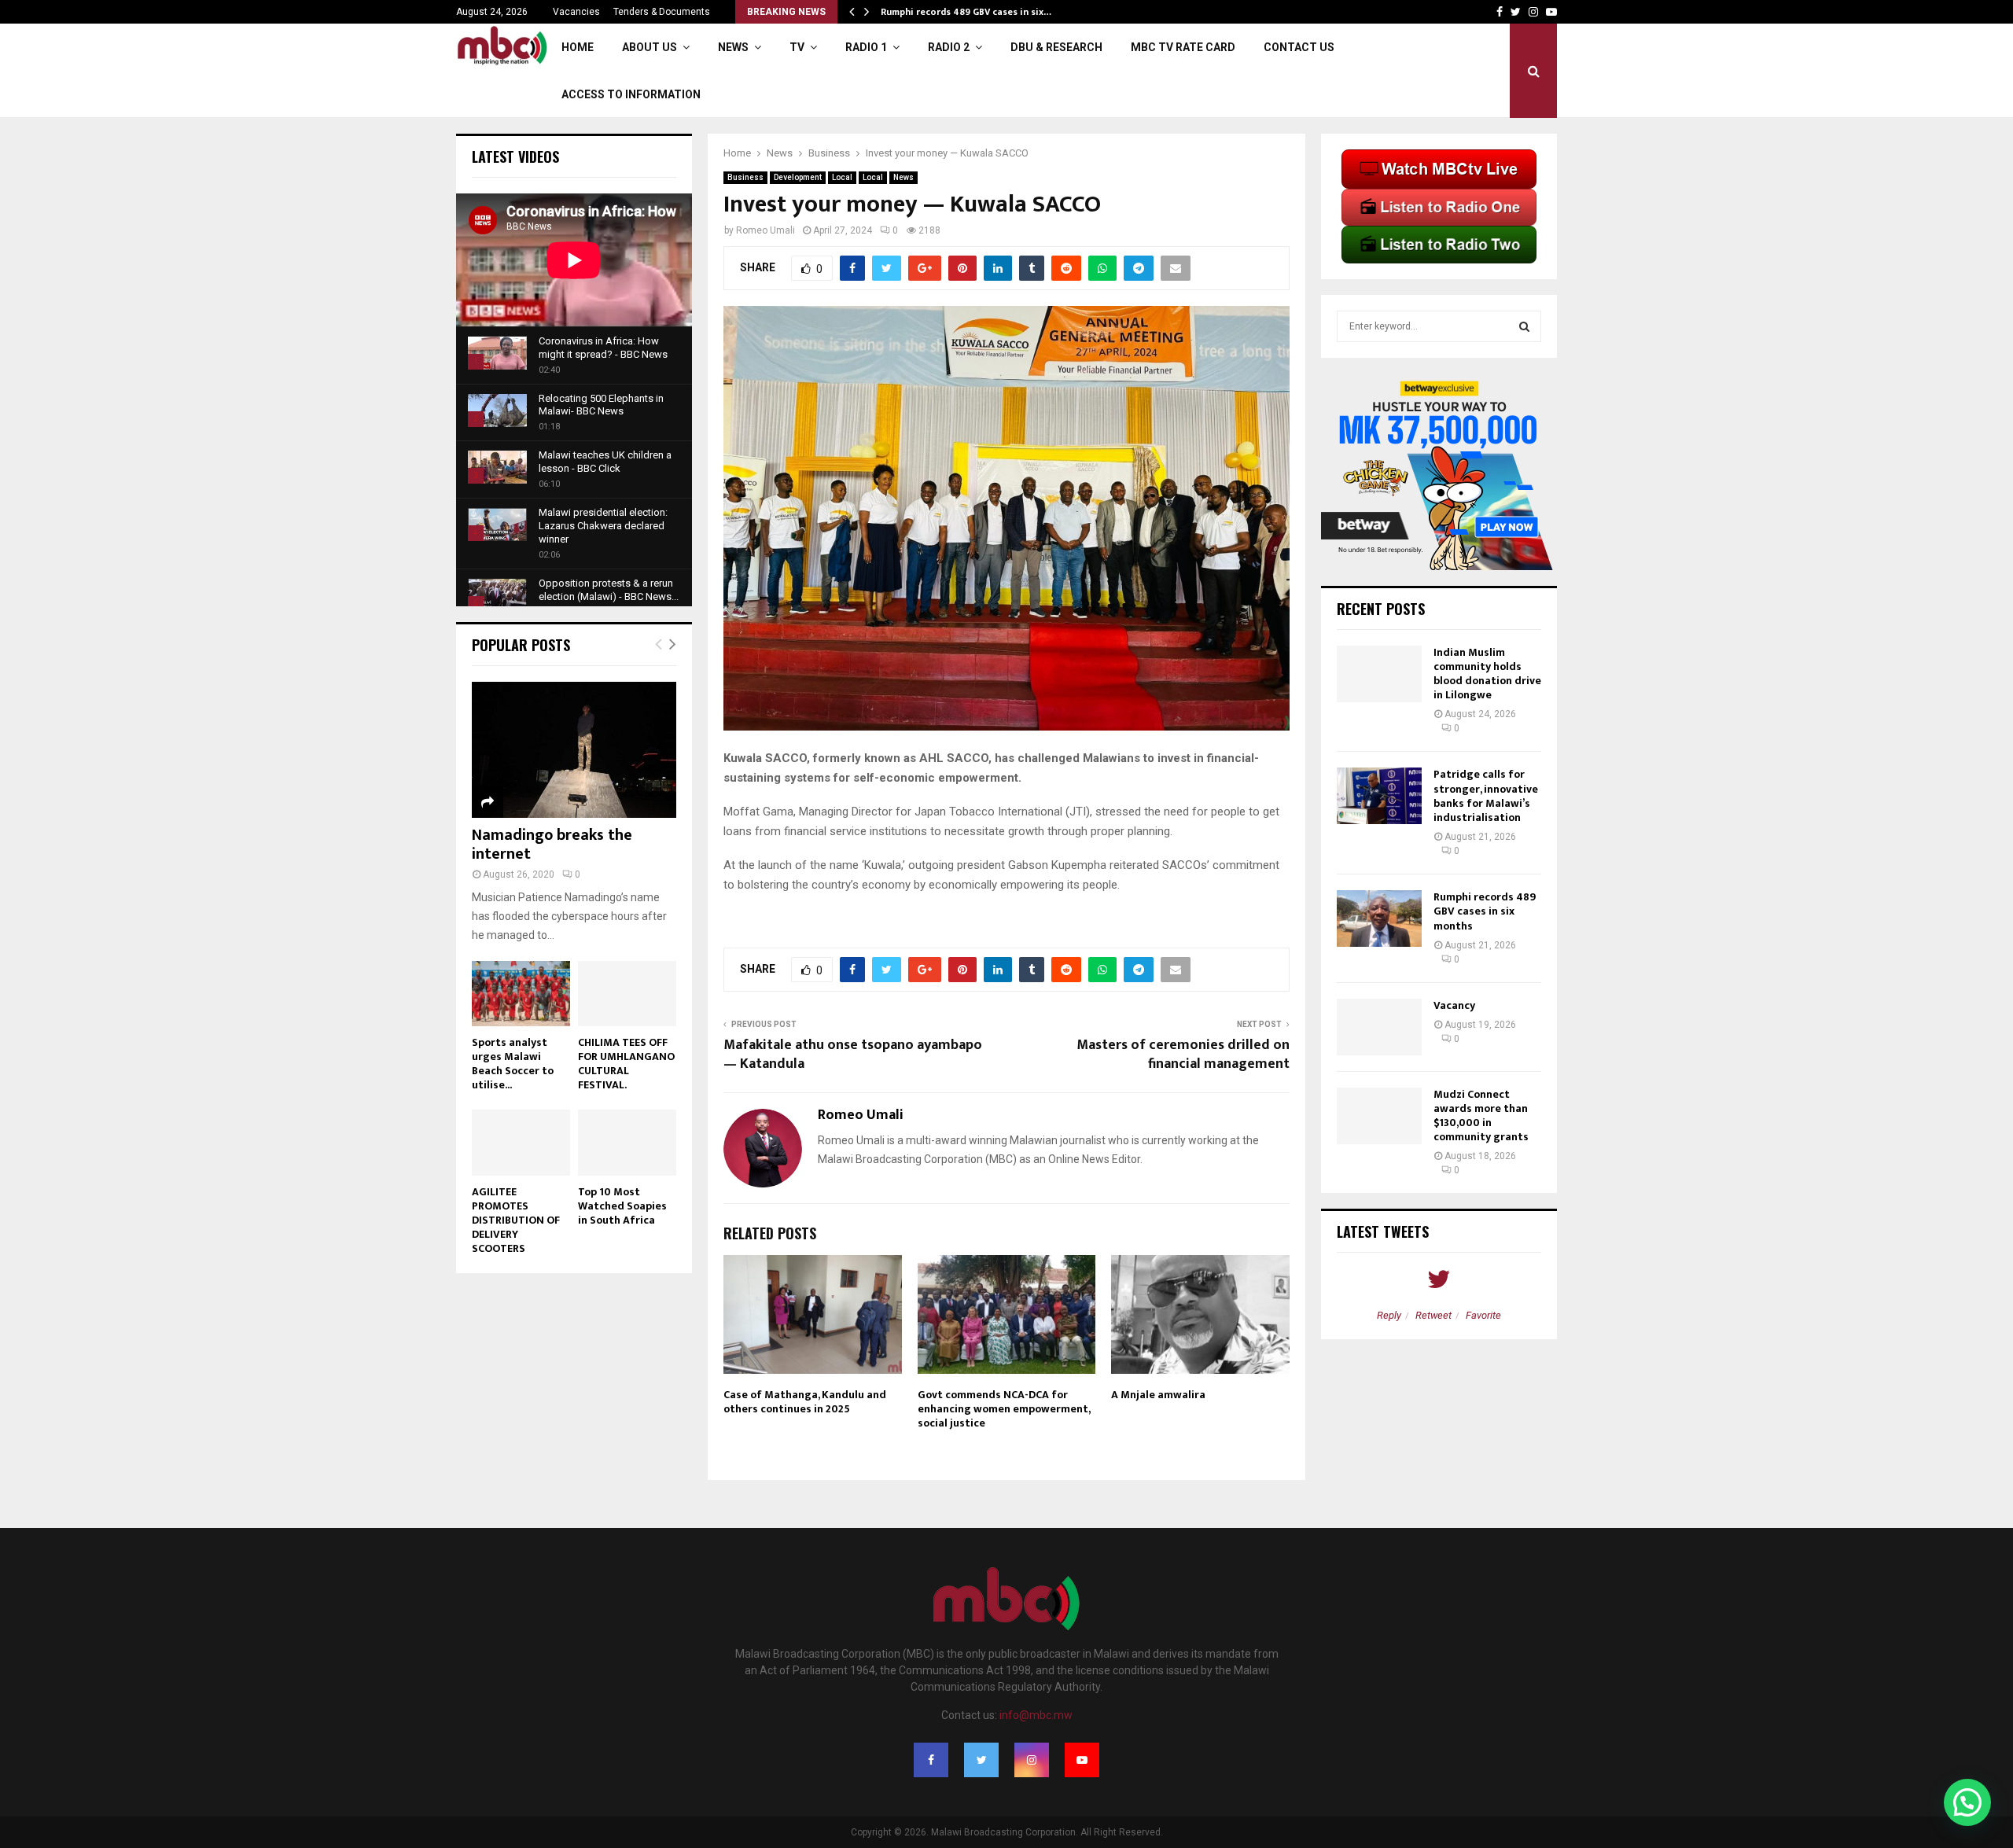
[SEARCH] (1524, 326)
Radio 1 (866, 47)
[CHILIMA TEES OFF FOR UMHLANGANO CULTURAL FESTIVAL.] (627, 994)
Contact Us (1299, 47)
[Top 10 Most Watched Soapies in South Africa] (627, 1142)
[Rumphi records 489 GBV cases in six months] (1379, 918)
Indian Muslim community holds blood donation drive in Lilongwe (1487, 674)
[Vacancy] (1379, 1027)
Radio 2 (949, 47)
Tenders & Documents (662, 12)
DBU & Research (1056, 47)
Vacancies (576, 12)
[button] (1967, 1802)
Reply (1389, 1315)
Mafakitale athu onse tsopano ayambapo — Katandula (853, 1055)
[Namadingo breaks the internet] (574, 750)
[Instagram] (1032, 1760)
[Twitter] (981, 1760)
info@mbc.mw (1036, 1715)
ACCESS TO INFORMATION (631, 94)
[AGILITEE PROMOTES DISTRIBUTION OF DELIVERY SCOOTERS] (521, 1142)
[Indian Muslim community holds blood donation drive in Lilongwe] (1379, 674)
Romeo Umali (765, 230)
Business (745, 177)
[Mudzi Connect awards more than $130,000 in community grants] (1379, 1116)
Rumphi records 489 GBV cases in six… (966, 12)
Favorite (1483, 1315)
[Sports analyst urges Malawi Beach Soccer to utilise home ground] (521, 994)
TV (797, 47)
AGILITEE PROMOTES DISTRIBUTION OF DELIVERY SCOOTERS (516, 1220)
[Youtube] (1082, 1760)
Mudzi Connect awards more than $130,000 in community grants (1481, 1116)
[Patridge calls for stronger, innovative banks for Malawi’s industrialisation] (1379, 796)
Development (798, 177)
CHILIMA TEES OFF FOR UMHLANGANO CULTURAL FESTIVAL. (626, 1064)
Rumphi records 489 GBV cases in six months (1485, 911)
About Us (650, 47)
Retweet (1433, 1315)
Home (578, 47)
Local (842, 177)
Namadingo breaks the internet (552, 845)
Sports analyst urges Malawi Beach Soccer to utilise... (513, 1064)
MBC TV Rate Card (1183, 47)
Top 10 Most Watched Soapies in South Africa (622, 1206)
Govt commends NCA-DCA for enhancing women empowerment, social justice (1004, 1409)
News (733, 47)
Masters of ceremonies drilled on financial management (1183, 1055)
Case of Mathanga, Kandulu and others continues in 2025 (805, 1402)
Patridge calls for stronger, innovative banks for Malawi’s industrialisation (1486, 796)
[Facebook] (931, 1760)
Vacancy (1454, 1005)
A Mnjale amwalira (1158, 1395)
